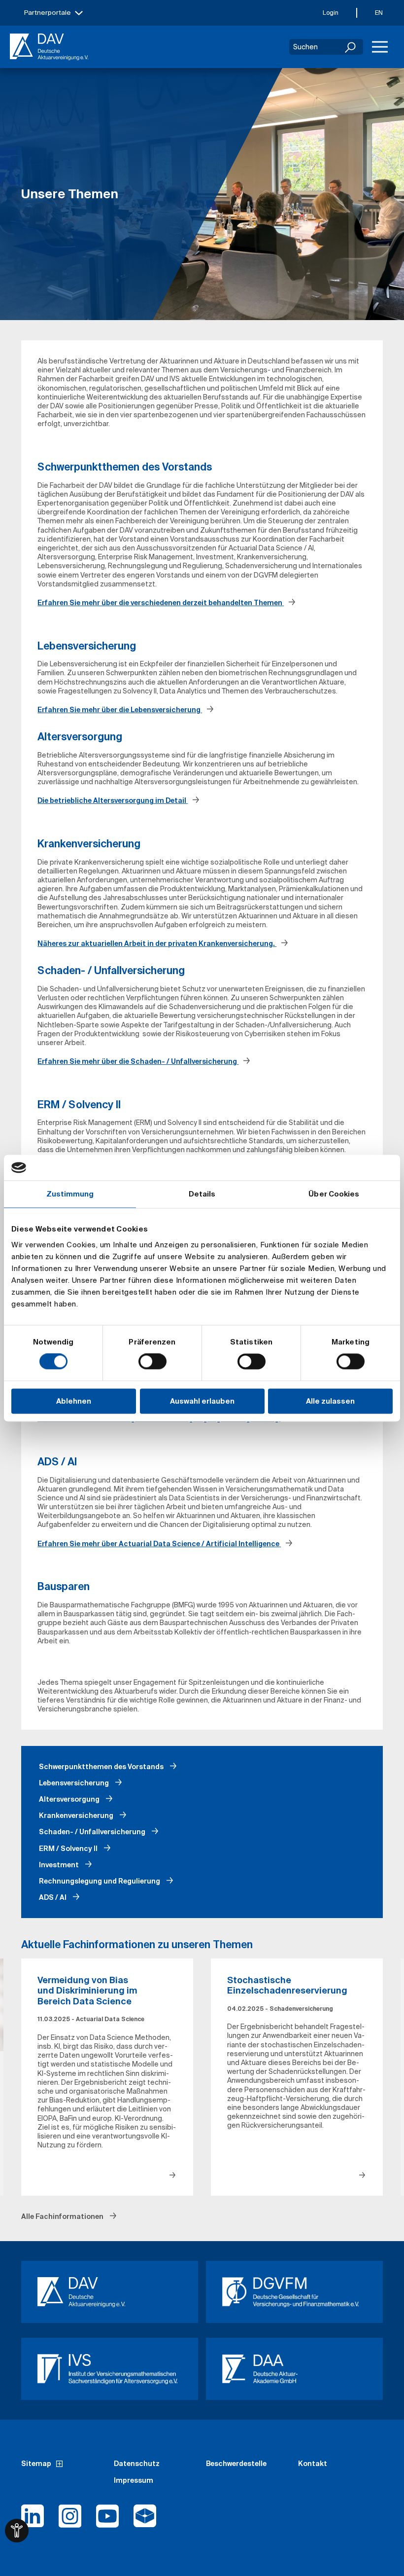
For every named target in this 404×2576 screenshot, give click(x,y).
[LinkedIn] (33, 2520)
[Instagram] (70, 2520)
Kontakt (313, 2464)
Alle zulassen (330, 1401)
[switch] (152, 1362)
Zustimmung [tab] (70, 1194)
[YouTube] (107, 2520)
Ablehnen (74, 1401)
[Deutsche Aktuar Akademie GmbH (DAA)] (294, 2369)
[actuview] (145, 2520)
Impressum (134, 2480)
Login (331, 13)
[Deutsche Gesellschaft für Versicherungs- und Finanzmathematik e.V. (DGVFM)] (294, 2292)
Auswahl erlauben (202, 1401)
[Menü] (380, 47)
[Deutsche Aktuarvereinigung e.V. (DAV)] (110, 2292)
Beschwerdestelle (236, 2464)
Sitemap (36, 2464)
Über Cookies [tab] (334, 1194)
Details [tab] (202, 1194)
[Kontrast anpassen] (17, 2531)
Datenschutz (137, 2464)
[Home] (49, 47)
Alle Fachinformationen (63, 2216)
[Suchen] (351, 47)
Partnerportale (48, 13)
